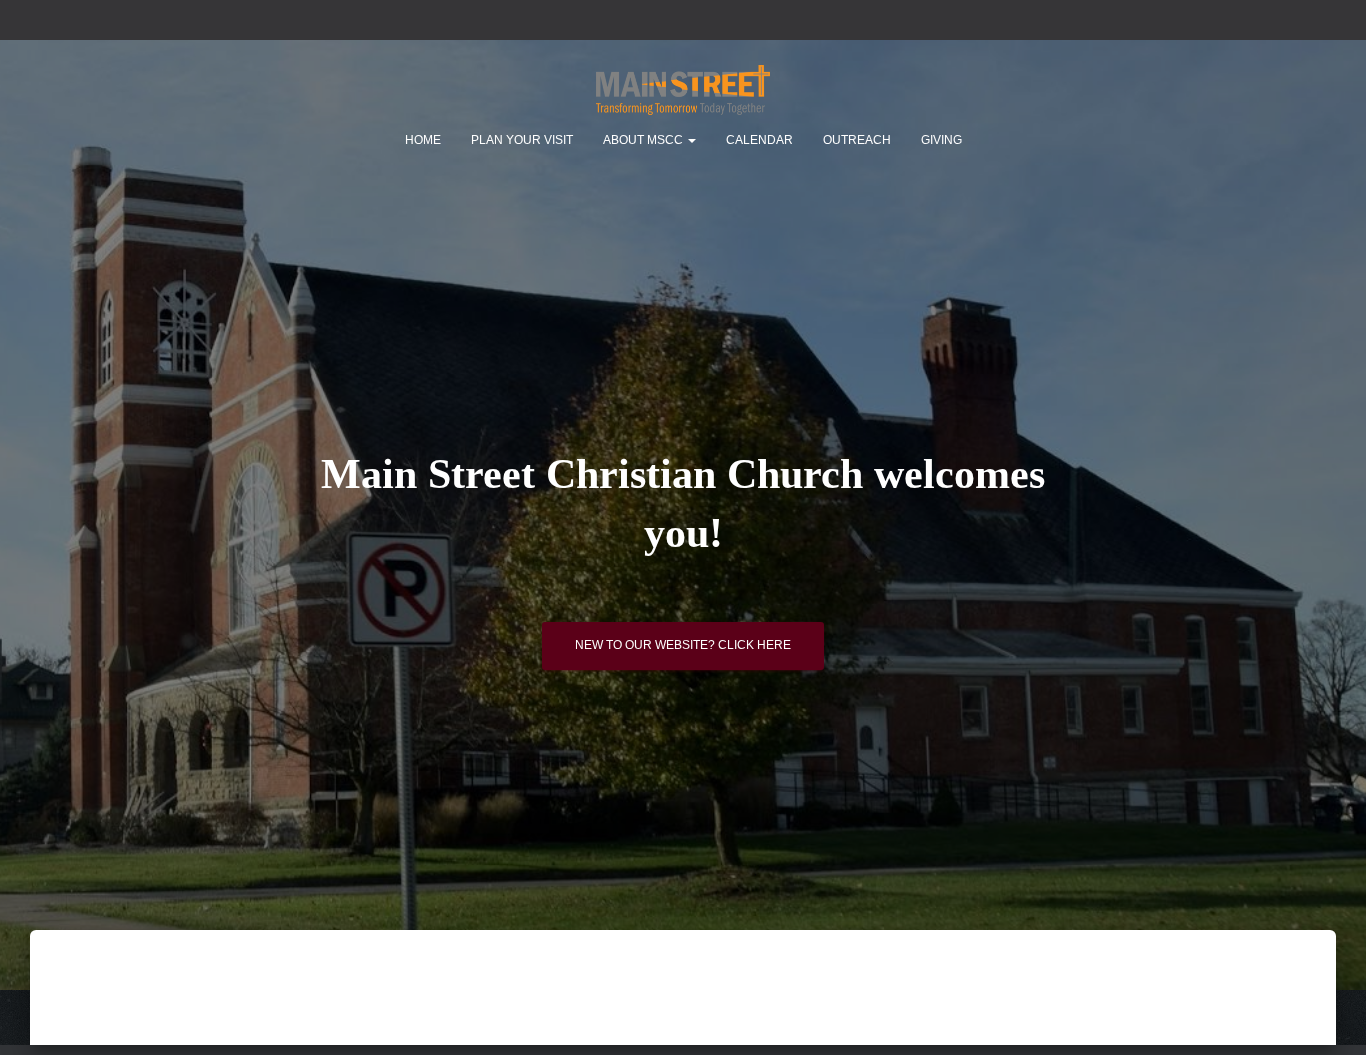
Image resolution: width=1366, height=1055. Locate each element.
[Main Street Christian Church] (683, 90)
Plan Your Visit (522, 140)
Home (423, 140)
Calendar (759, 140)
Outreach (857, 140)
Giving (941, 140)
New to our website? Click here (683, 645)
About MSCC (644, 140)
